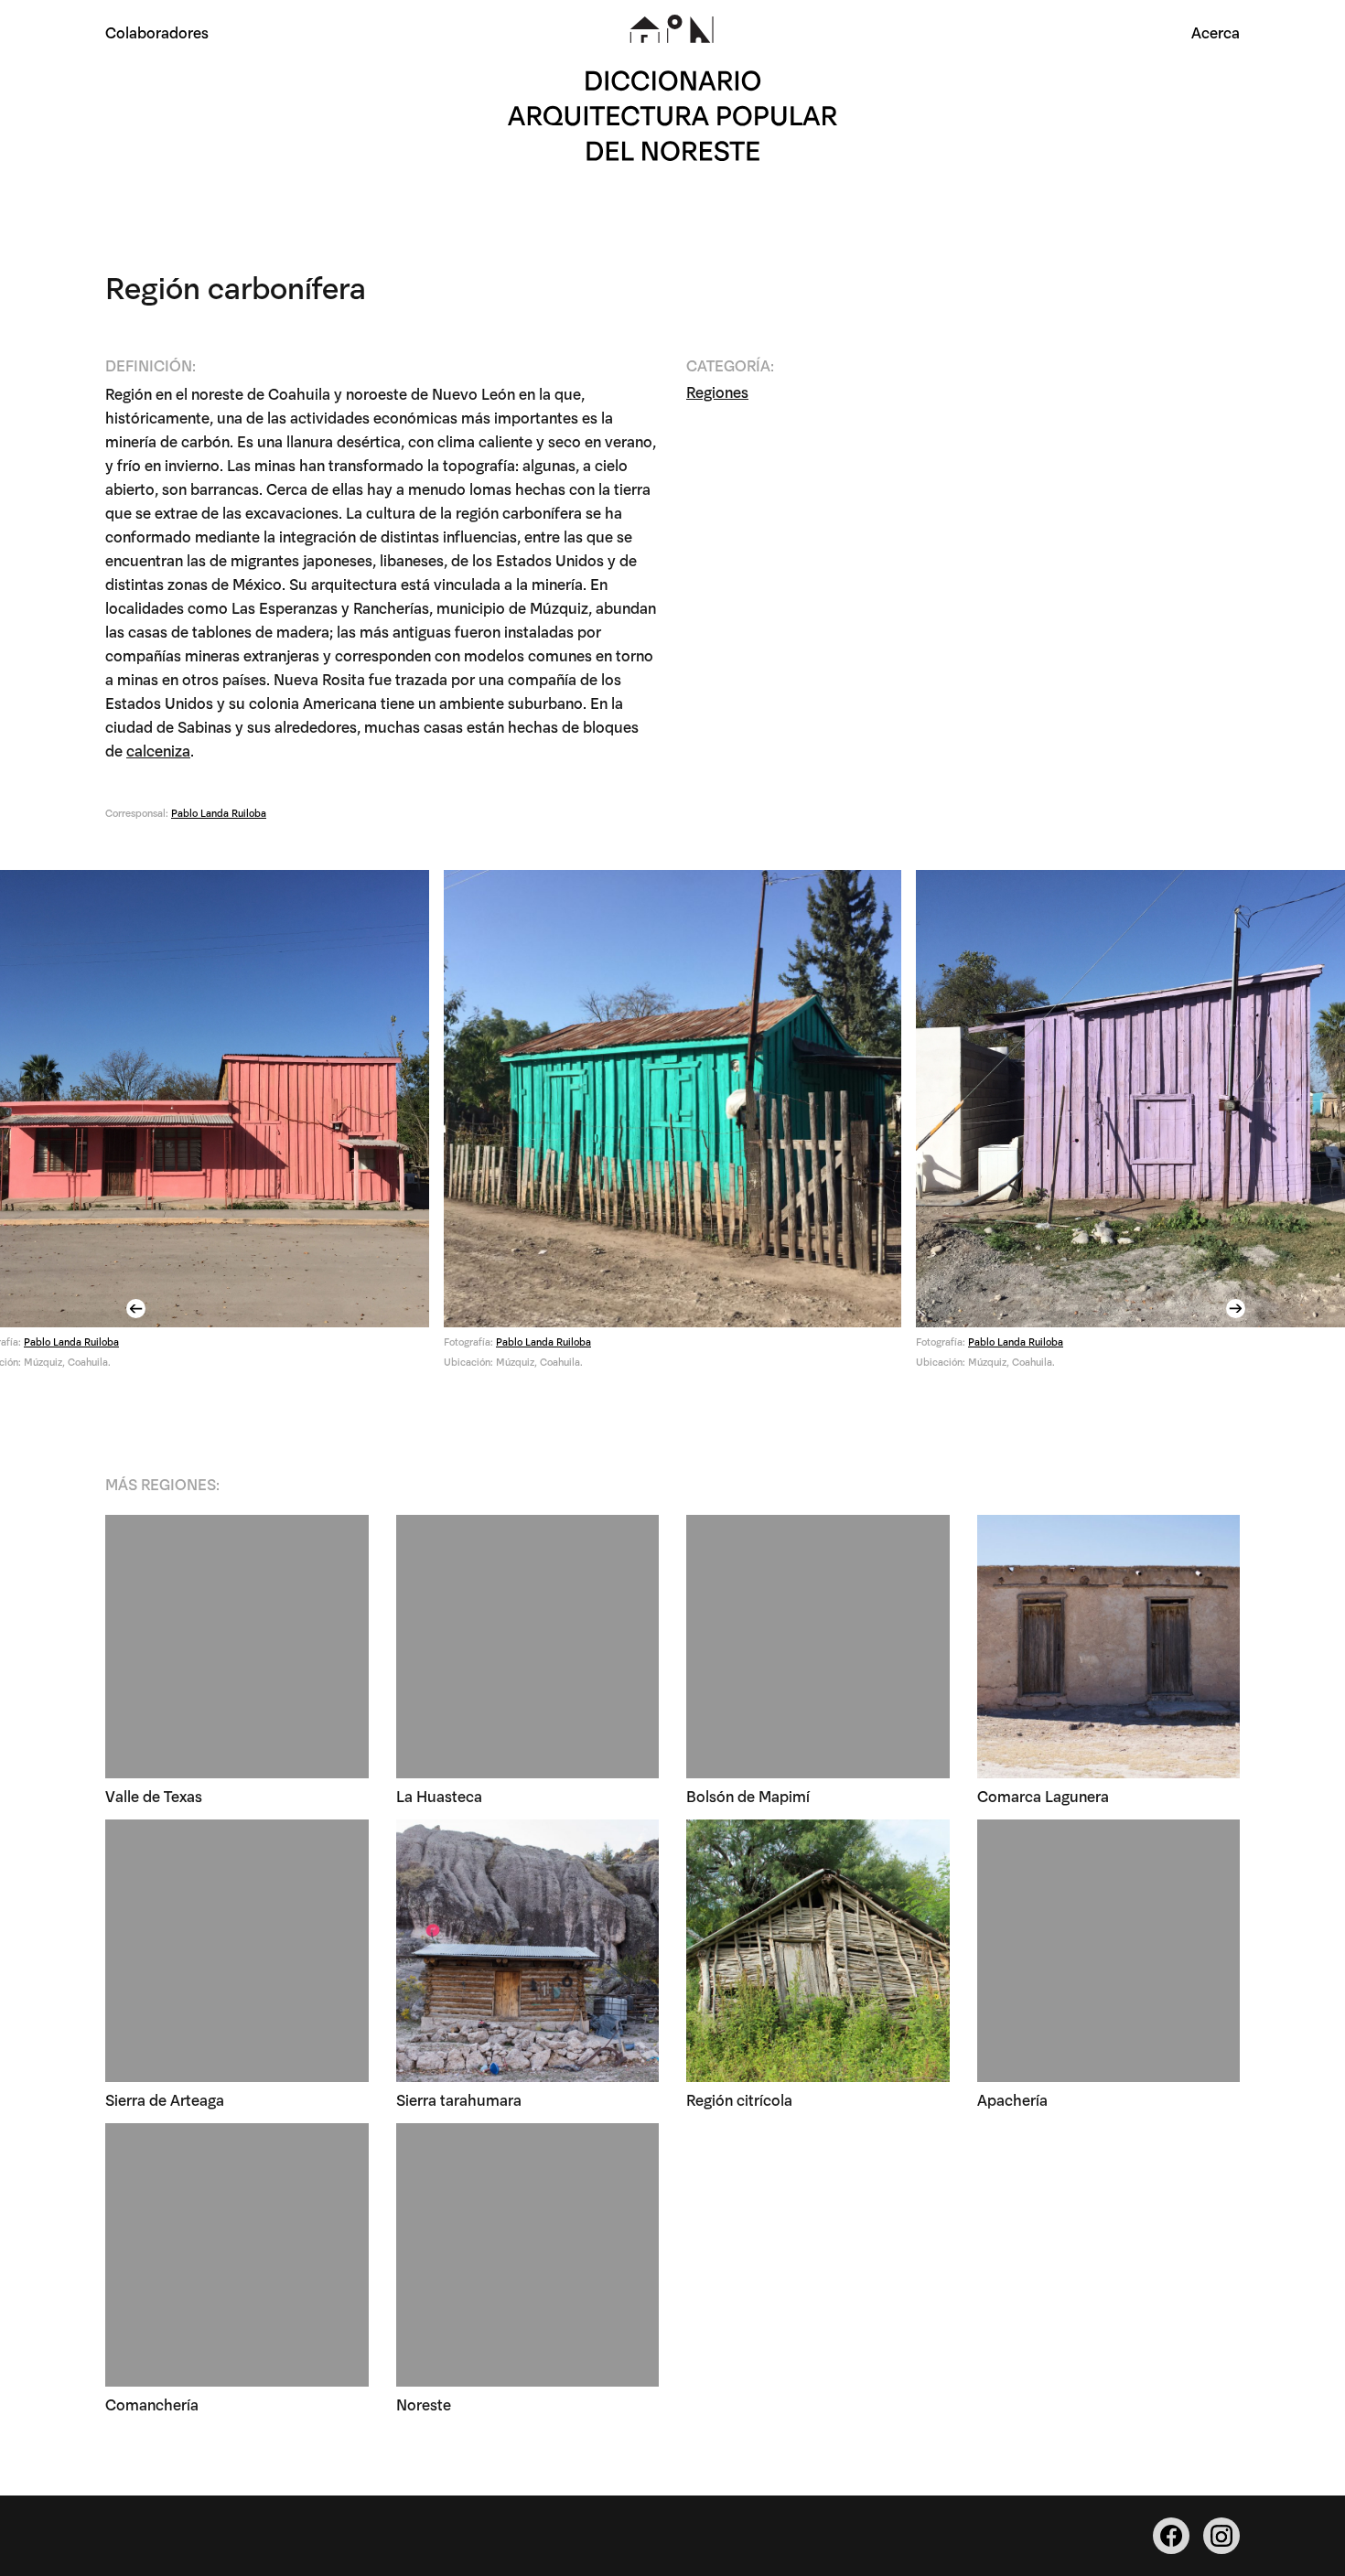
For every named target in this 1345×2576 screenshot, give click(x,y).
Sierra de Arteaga (165, 2099)
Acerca (1216, 32)
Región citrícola (739, 2099)
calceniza (158, 750)
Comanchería (152, 2404)
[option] (672, 1126)
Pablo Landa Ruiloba (219, 812)
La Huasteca (439, 1795)
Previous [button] (138, 1309)
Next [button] (1238, 1309)
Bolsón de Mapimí (748, 1795)
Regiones (717, 391)
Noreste (424, 2404)
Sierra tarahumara (459, 2099)
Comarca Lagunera (1043, 1795)
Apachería (1012, 2099)
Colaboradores (157, 32)
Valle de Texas (154, 1795)
